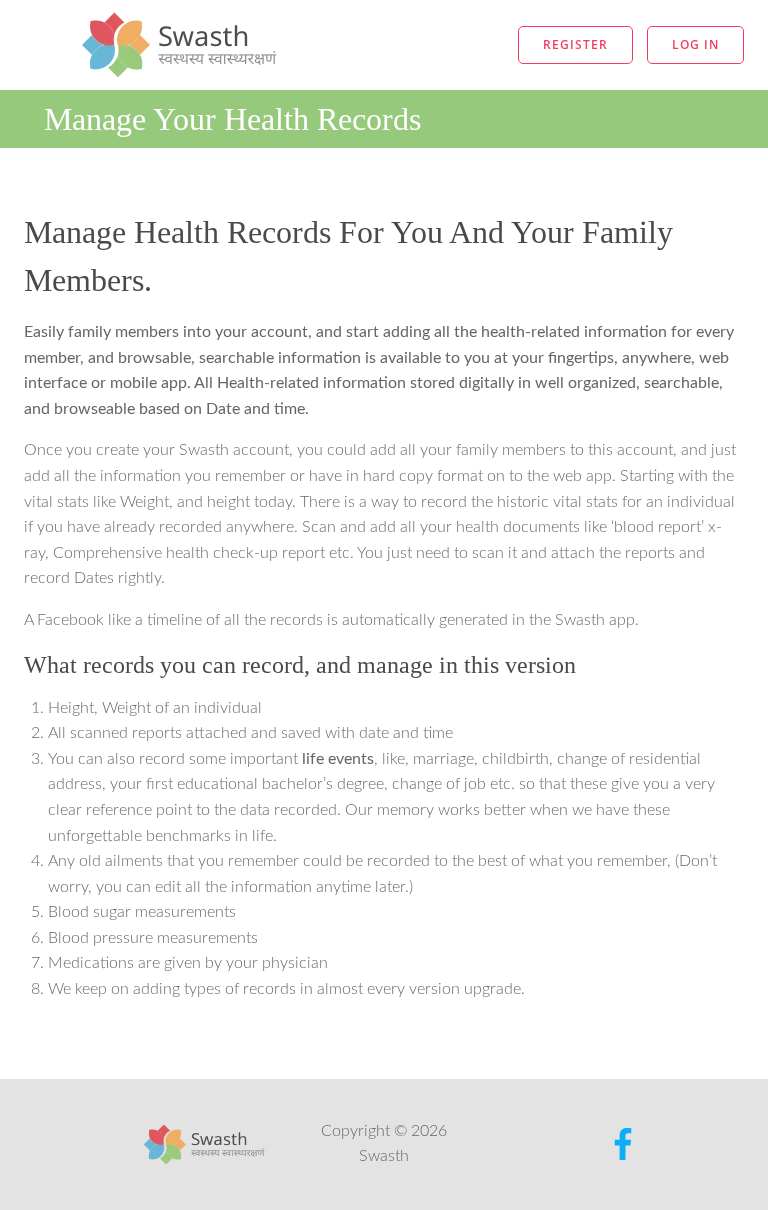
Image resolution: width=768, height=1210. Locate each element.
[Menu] (426, 45)
